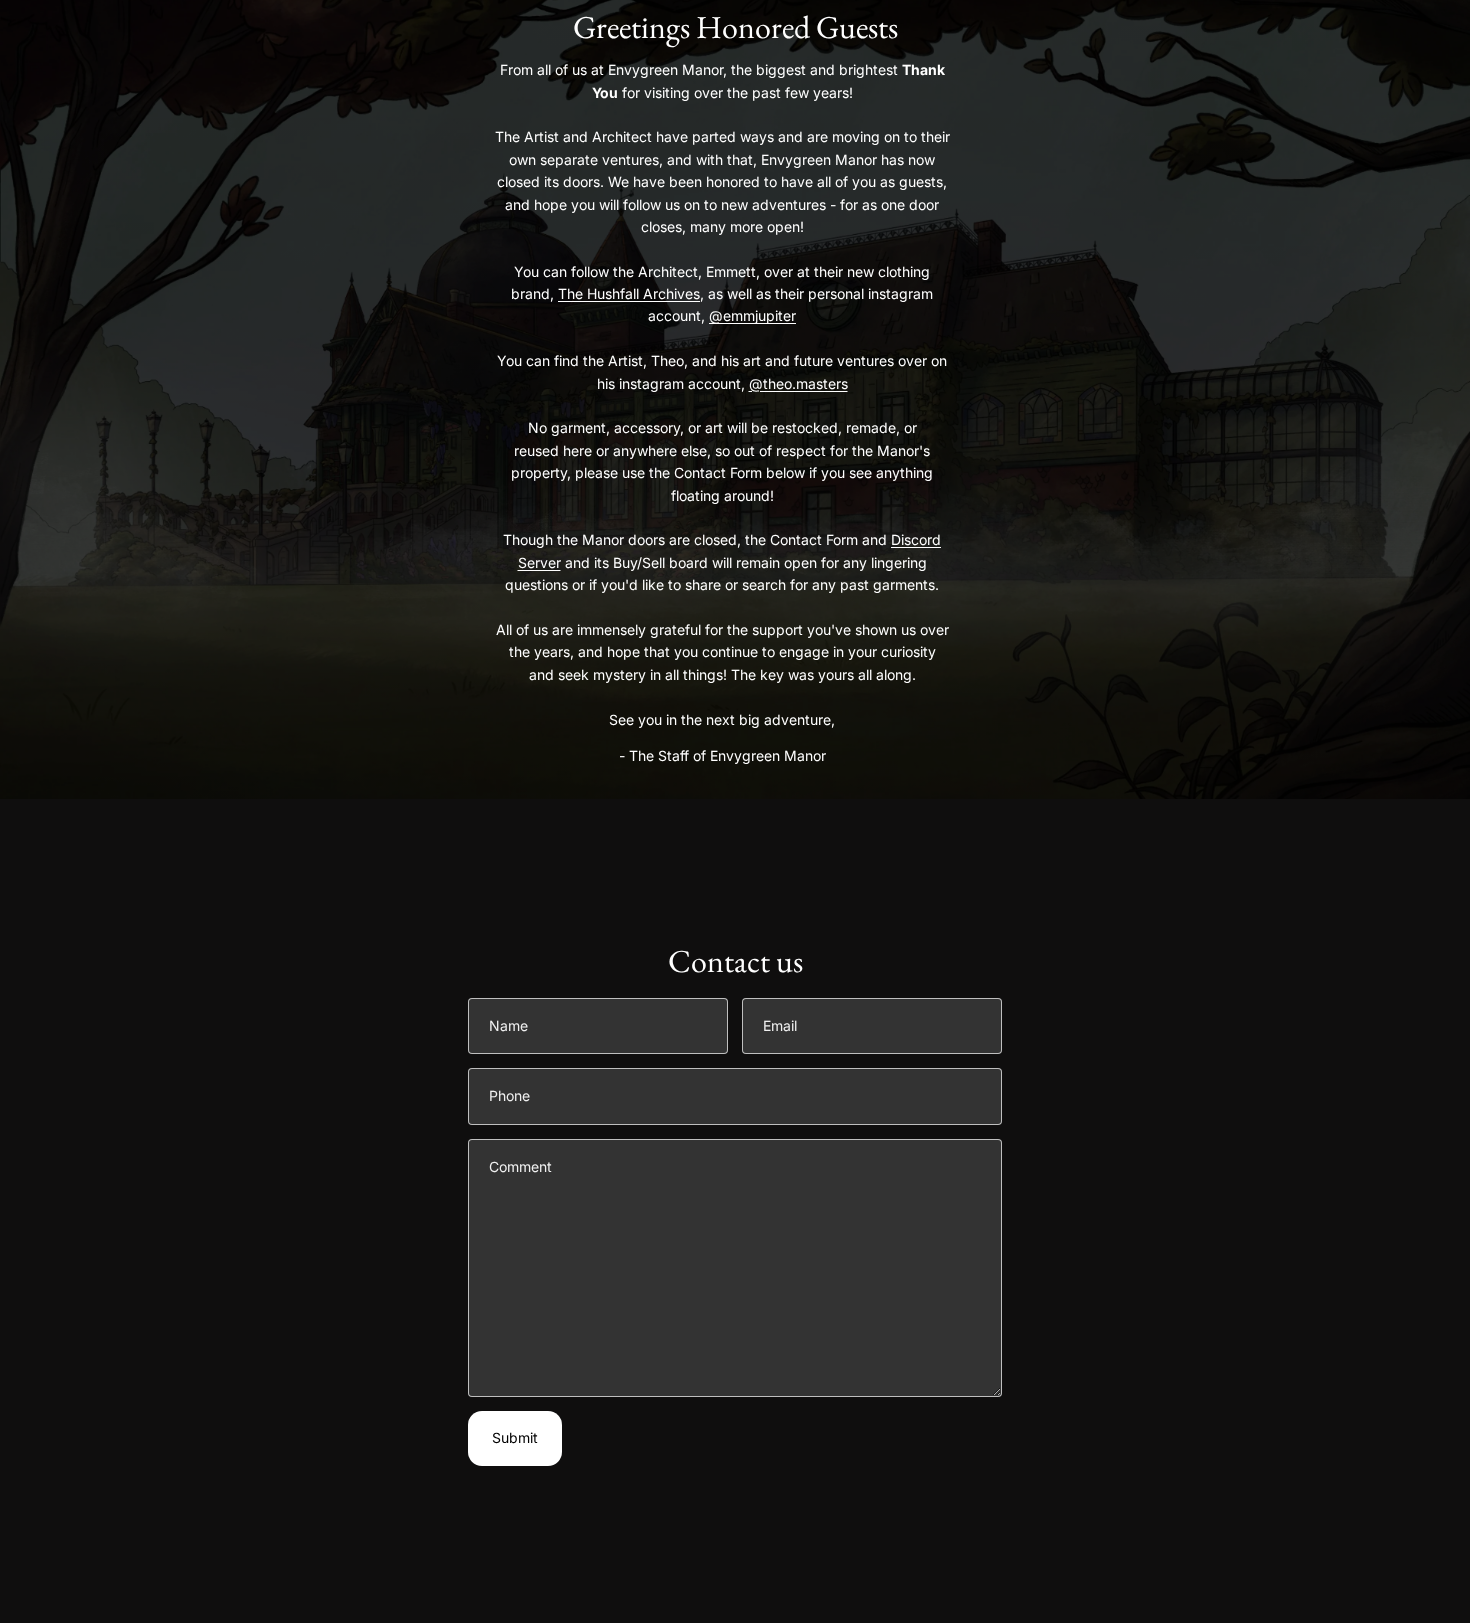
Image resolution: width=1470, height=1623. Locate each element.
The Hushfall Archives (629, 293)
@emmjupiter (752, 315)
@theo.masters (798, 383)
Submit (515, 1437)
